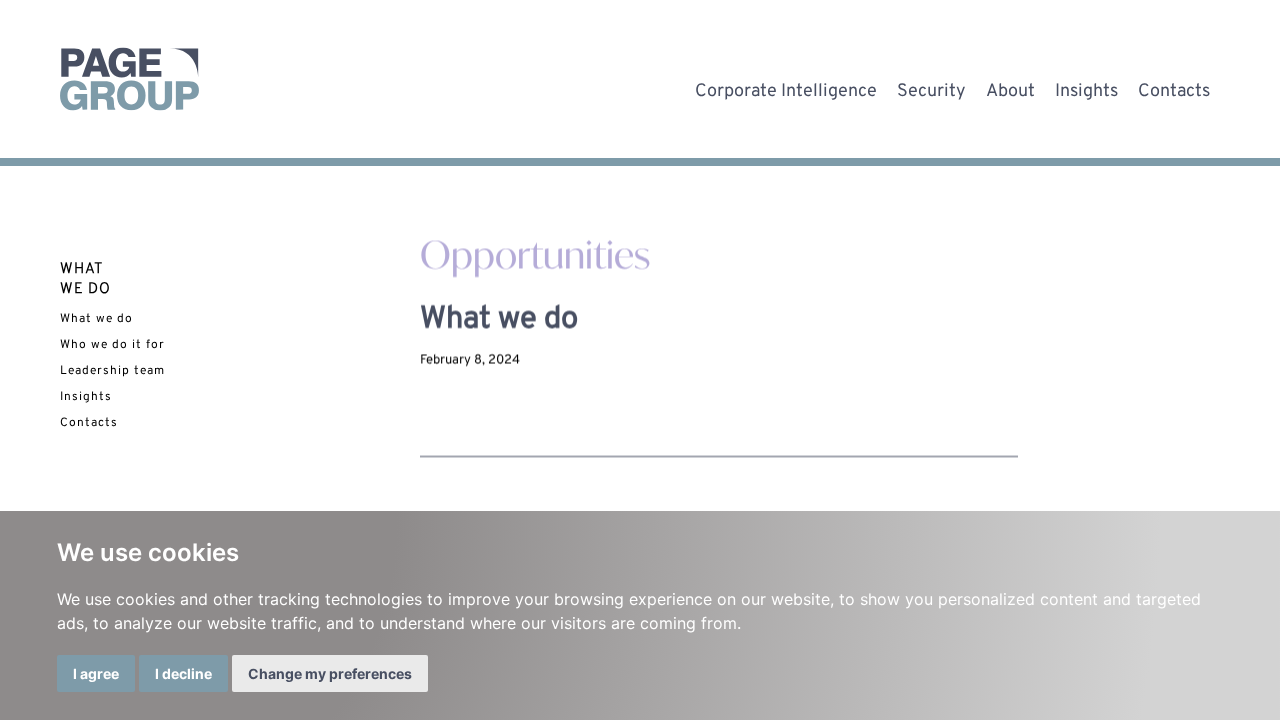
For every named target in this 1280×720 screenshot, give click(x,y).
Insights (1086, 87)
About (1010, 87)
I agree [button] (96, 673)
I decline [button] (183, 673)
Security (931, 87)
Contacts (1174, 87)
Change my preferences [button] (330, 673)
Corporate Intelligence (786, 87)
